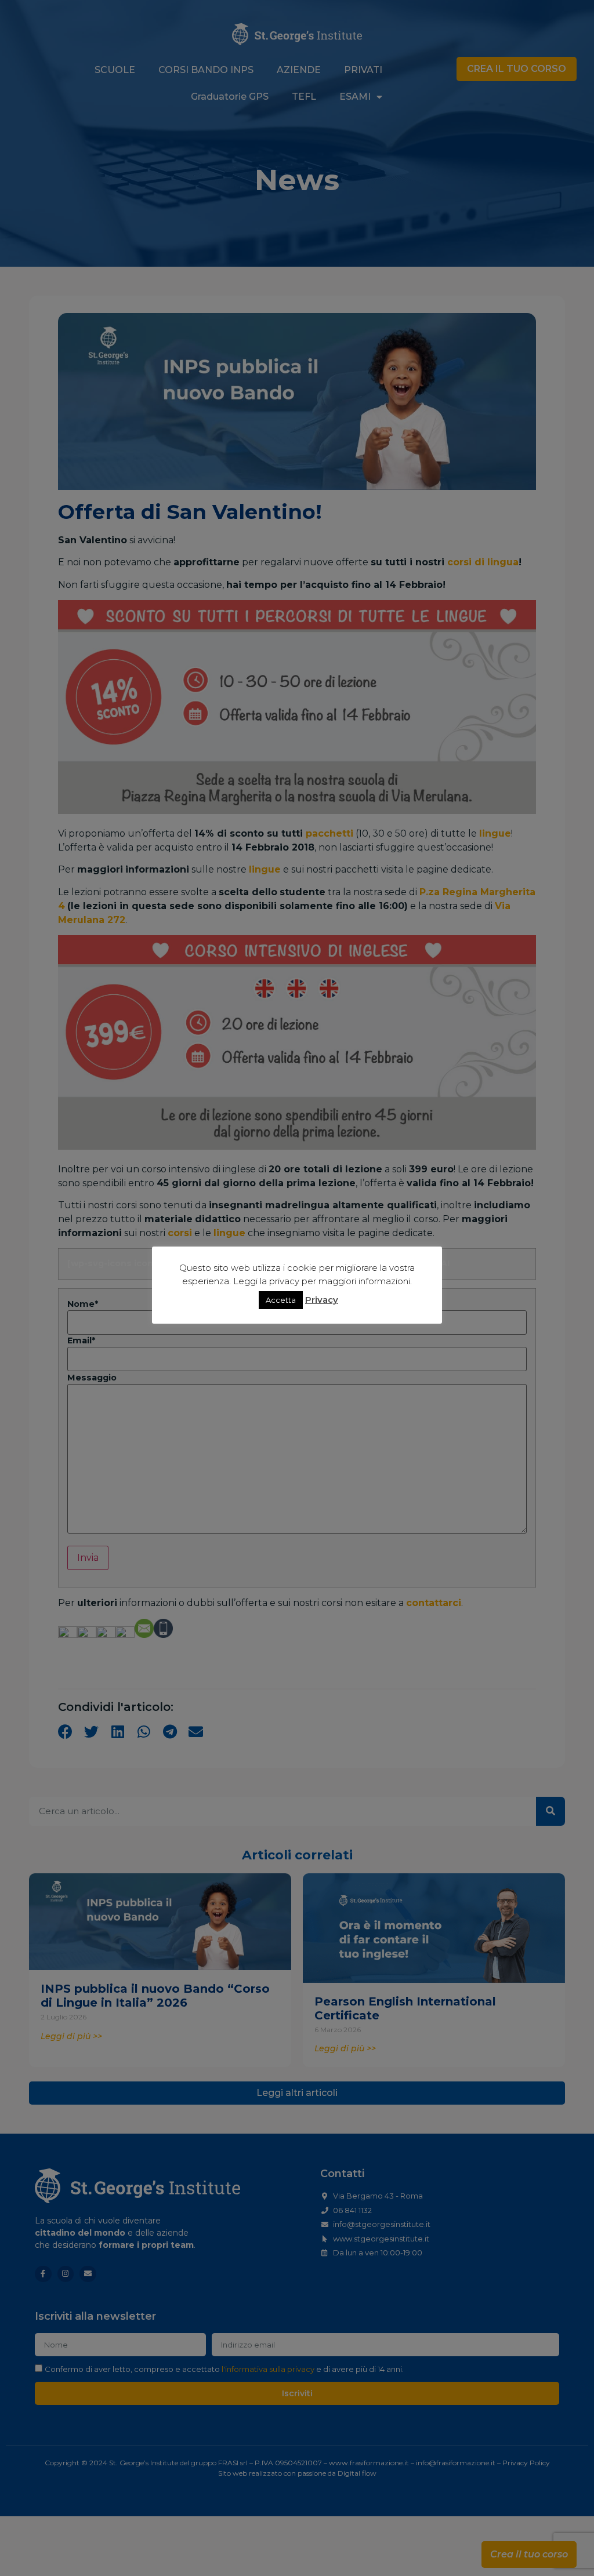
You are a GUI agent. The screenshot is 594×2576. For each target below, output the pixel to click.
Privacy (322, 1300)
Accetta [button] (281, 1300)
